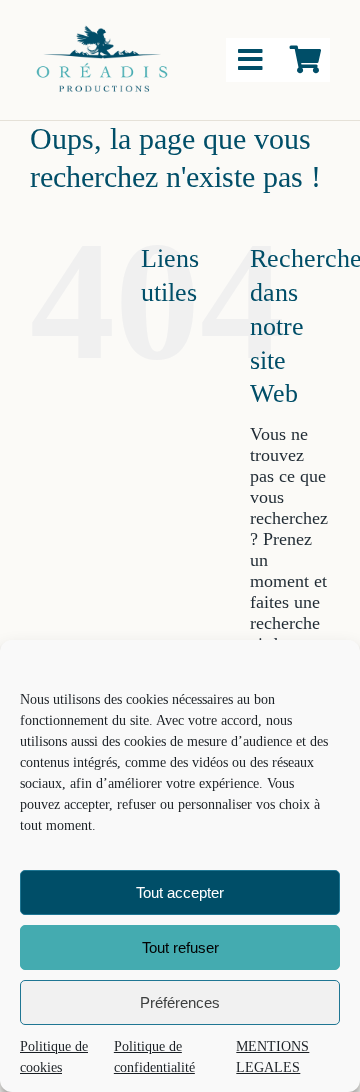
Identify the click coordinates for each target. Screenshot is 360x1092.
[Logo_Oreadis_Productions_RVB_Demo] (102, 29)
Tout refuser (180, 947)
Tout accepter (180, 892)
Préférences (180, 1002)
